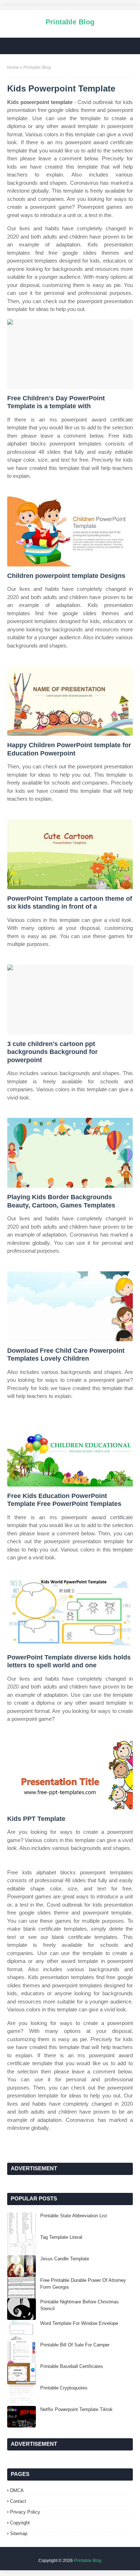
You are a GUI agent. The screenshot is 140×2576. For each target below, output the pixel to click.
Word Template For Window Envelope (79, 2323)
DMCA (17, 2490)
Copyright (20, 2523)
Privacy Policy (25, 2512)
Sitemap (19, 2533)
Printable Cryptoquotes (64, 2388)
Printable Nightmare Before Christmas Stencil (80, 2305)
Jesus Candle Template (65, 2259)
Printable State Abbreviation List (74, 2216)
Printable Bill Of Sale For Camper (75, 2345)
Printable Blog (70, 22)
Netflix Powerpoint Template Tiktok (76, 2409)
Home (13, 67)
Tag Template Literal (61, 2237)
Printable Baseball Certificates (72, 2366)
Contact (18, 2501)
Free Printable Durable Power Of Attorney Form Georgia (83, 2284)
